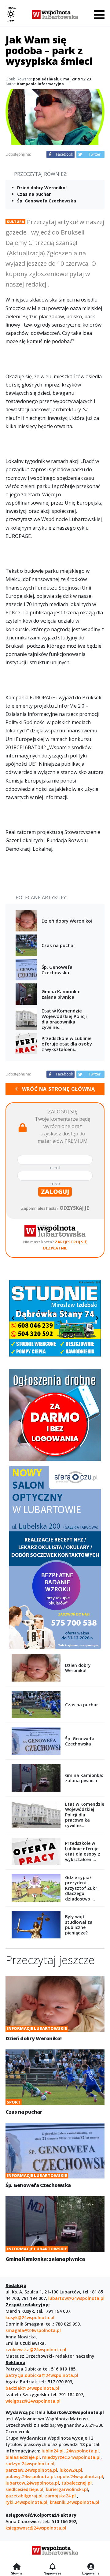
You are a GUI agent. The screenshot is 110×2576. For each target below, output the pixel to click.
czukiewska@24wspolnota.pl (36, 2350)
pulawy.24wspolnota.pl (30, 2476)
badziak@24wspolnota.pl (32, 2388)
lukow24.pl (71, 2470)
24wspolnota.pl (82, 2451)
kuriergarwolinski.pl (67, 2489)
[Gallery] (55, 1318)
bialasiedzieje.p (22, 2457)
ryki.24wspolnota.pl (26, 2502)
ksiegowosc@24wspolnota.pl (36, 2528)
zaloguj (55, 1192)
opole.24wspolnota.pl (80, 2476)
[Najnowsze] (52, 2567)
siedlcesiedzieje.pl (24, 2489)
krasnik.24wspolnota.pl (75, 2502)
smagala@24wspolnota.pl (33, 2330)
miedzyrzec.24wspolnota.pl (71, 2457)
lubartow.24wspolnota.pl (32, 2483)
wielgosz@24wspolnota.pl (33, 2401)
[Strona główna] (17, 2567)
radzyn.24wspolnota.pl (30, 2464)
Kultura (15, 222)
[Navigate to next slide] (97, 1318)
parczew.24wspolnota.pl (31, 2470)
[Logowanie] (91, 2567)
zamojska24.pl (61, 2496)
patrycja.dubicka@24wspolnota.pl (42, 2375)
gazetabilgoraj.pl (24, 2496)
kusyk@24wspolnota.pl (30, 2317)
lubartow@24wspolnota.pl (76, 2298)
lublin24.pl (53, 2451)
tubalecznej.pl (77, 2483)
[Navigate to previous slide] (13, 1318)
